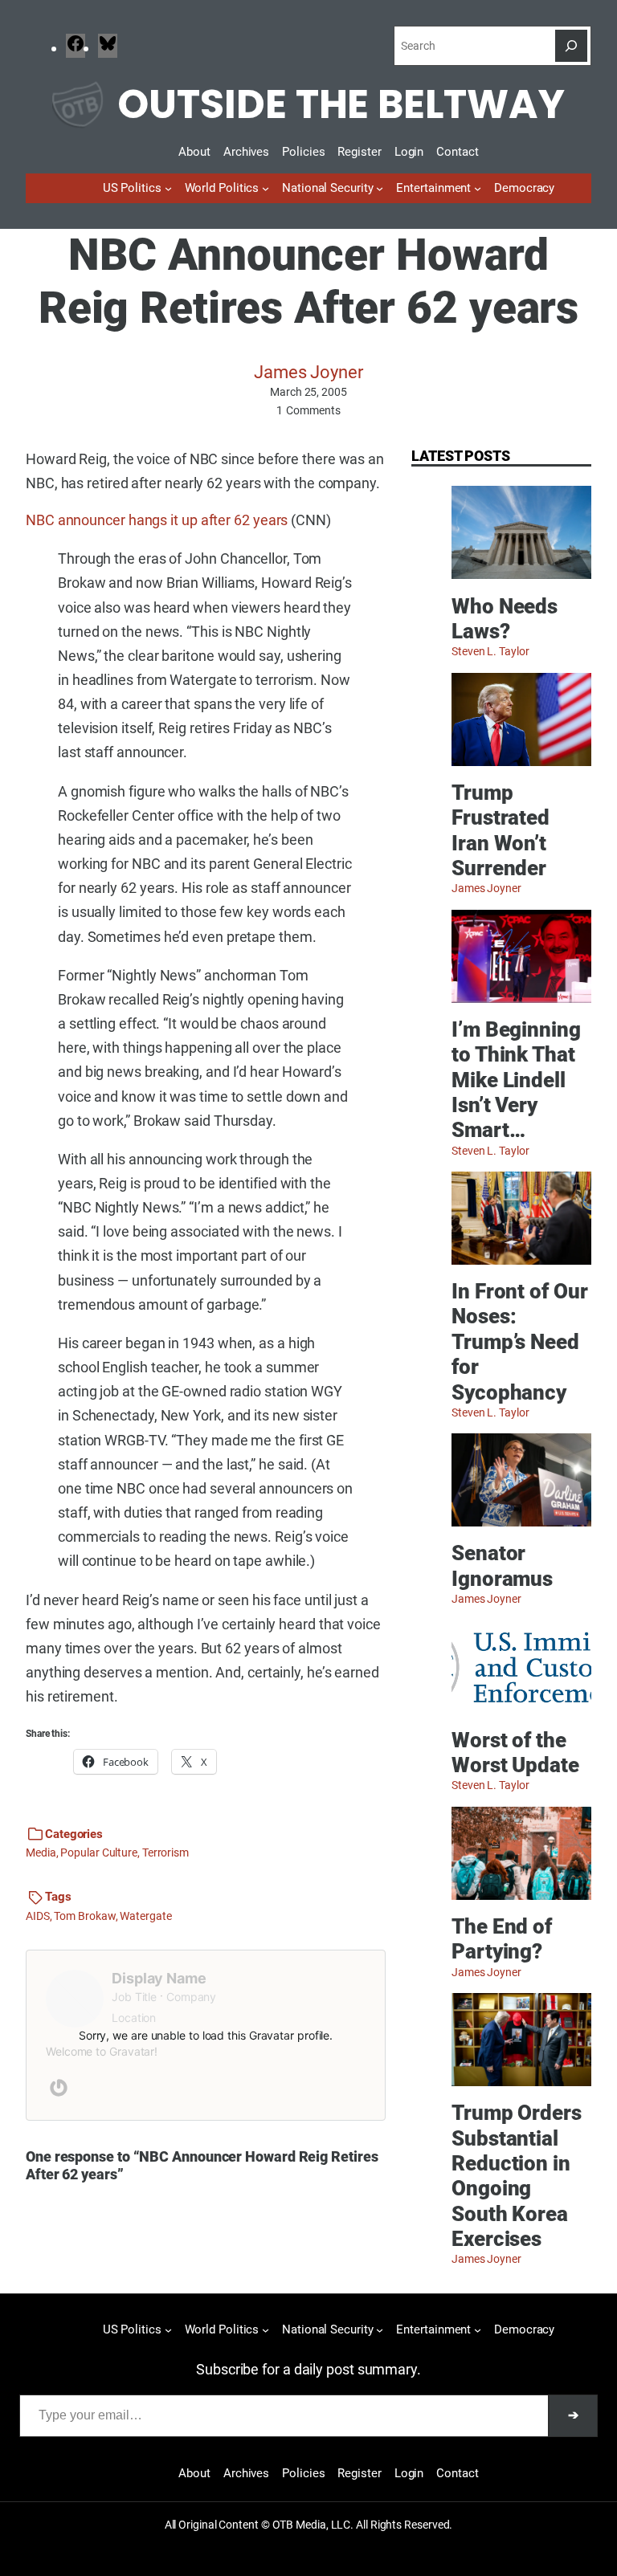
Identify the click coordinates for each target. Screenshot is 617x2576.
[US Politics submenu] (168, 188)
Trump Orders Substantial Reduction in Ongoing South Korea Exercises (517, 2176)
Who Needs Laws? (505, 619)
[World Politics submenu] (266, 188)
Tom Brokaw (84, 1916)
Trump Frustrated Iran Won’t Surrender (501, 830)
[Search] (571, 46)
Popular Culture (99, 1853)
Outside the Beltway (341, 104)
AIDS (38, 1916)
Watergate (145, 1916)
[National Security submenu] (380, 188)
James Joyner (308, 372)
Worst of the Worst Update (515, 1753)
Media (41, 1853)
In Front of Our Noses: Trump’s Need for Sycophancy (520, 1341)
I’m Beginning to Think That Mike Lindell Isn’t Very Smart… (516, 1080)
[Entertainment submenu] (478, 188)
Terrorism (165, 1853)
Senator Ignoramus (502, 1565)
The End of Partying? (502, 1939)
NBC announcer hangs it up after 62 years (157, 520)
